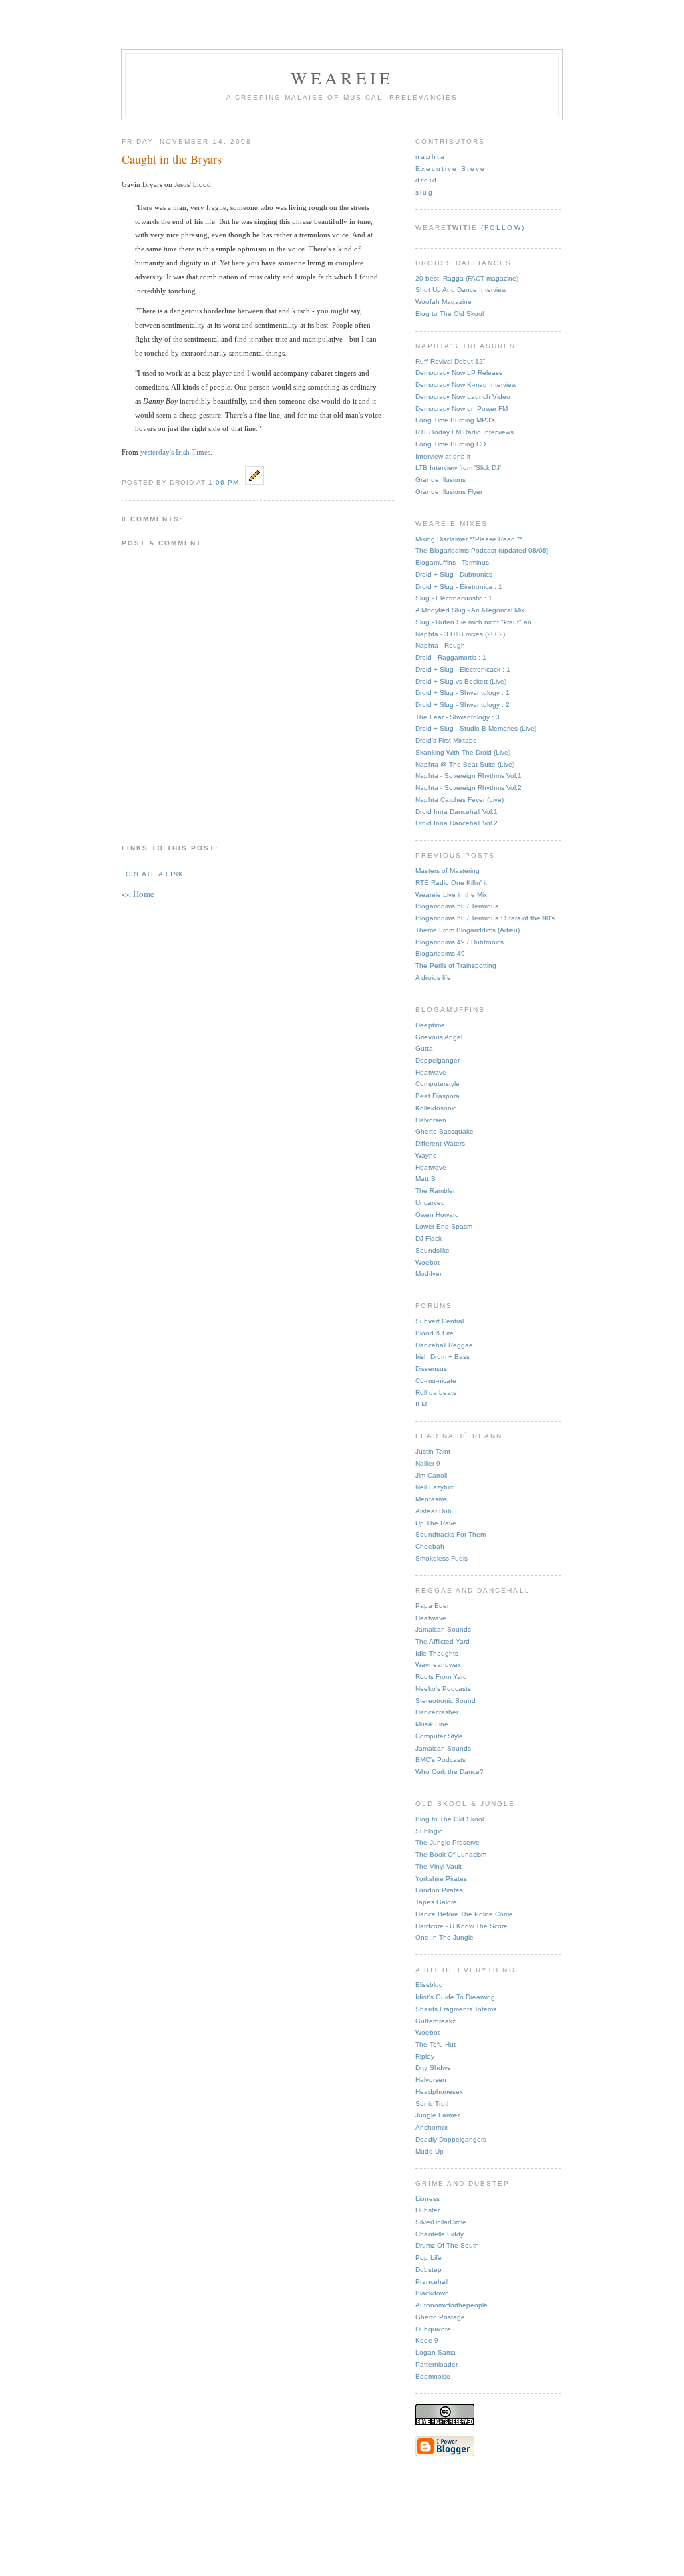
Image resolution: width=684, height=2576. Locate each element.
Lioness (427, 2199)
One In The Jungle (445, 1937)
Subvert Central (440, 1321)
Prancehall (432, 2282)
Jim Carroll (431, 1475)
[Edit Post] (254, 481)
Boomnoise (433, 2376)
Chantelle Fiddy (440, 2234)
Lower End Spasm (444, 1226)
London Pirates (439, 1890)
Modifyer (429, 1274)
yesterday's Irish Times (175, 452)
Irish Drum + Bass (443, 1357)
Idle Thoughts (437, 1653)
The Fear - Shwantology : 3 (458, 717)
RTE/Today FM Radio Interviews (465, 432)
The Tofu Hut (436, 2044)
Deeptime (430, 1025)
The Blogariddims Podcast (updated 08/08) (482, 550)
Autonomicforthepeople (452, 2305)
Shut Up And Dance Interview (461, 290)
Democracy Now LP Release (459, 373)
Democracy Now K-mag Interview (466, 385)
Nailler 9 (428, 1463)
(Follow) (503, 228)
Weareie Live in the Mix (451, 895)
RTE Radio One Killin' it (451, 883)
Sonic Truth (433, 2104)
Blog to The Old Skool (450, 314)
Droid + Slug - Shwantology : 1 (463, 693)
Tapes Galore (436, 1902)
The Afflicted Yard (443, 1641)
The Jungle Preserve (448, 1842)
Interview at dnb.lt (443, 456)
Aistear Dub (434, 1511)
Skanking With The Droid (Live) (463, 752)
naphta (431, 157)
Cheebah (430, 1546)
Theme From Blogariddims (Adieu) (468, 930)
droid (426, 180)
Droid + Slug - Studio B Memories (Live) (476, 728)
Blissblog (429, 1985)
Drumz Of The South (447, 2245)
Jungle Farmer (438, 2115)
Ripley (425, 2056)
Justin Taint (433, 1451)
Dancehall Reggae (444, 1345)
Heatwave (431, 1072)
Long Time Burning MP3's (455, 420)
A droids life (433, 978)
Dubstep (429, 2270)
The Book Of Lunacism (451, 1854)
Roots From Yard (441, 1677)
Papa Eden (433, 1606)
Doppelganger (438, 1060)
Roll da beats (436, 1393)
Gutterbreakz (436, 2021)
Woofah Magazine (444, 302)
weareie (342, 78)
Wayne (426, 1155)
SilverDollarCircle (441, 2222)
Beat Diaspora (438, 1096)
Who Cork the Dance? (450, 1772)
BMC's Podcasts (441, 1760)
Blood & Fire (435, 1333)
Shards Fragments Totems (456, 2009)
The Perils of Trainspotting (456, 965)
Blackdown (432, 2293)
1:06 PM (224, 482)
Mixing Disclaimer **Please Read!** (469, 539)
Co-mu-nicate (436, 1381)
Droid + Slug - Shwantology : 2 (463, 705)
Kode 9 (427, 2340)
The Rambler (435, 1191)
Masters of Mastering (448, 871)
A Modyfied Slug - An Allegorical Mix (470, 610)
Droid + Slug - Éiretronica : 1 (459, 587)
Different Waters (440, 1143)
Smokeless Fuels (442, 1558)
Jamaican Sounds (443, 1629)
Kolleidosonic (436, 1108)
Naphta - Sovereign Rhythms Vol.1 (469, 776)
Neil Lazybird (435, 1487)
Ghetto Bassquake (445, 1131)
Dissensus (431, 1369)
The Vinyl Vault (439, 1866)
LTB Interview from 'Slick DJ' (458, 468)
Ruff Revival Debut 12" (451, 361)
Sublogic (429, 1831)
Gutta (424, 1048)
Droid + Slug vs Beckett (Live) (461, 681)
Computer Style (439, 1736)
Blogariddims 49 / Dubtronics (460, 942)
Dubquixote (433, 2329)
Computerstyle (438, 1084)
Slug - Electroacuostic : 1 (454, 598)
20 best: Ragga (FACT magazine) (467, 278)
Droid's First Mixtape (446, 740)
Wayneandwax (438, 1665)
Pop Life (429, 2258)
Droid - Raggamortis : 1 (451, 657)
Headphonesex (439, 2092)
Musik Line (432, 1724)
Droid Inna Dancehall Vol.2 (457, 823)
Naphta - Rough (440, 645)
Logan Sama (436, 2352)
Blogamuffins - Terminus (452, 562)
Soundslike (433, 1250)
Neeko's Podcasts (443, 1689)
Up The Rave (436, 1523)
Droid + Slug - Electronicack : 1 (463, 669)
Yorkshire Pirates (441, 1879)
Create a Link (155, 874)
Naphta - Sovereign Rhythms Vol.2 (469, 788)
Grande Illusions (441, 480)
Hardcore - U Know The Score (462, 1926)
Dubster (427, 2210)
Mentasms (431, 1499)
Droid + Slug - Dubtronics (454, 574)
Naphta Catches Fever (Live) (460, 800)
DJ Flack (429, 1238)
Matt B (425, 1179)
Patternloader (437, 2364)
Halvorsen (431, 1120)
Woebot (427, 1262)
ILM (421, 1404)
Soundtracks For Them (451, 1534)
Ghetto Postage (440, 2317)
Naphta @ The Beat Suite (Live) (465, 764)
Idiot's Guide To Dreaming (455, 1997)
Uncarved (430, 1203)
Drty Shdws (433, 2068)
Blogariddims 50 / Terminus (457, 906)
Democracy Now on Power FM (462, 409)
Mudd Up (430, 2151)
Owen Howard (437, 1215)
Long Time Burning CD (451, 444)
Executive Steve (451, 169)
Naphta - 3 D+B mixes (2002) (460, 634)
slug (424, 192)
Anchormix (432, 2127)
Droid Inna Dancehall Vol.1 (457, 812)
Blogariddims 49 (440, 953)
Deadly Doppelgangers (451, 2139)
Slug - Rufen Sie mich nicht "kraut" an (474, 622)
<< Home (138, 894)
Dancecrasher (437, 1712)
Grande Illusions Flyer (449, 492)
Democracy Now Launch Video (463, 397)
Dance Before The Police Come (464, 1914)
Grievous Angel (439, 1037)
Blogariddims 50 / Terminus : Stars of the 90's (485, 918)
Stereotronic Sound (446, 1701)
